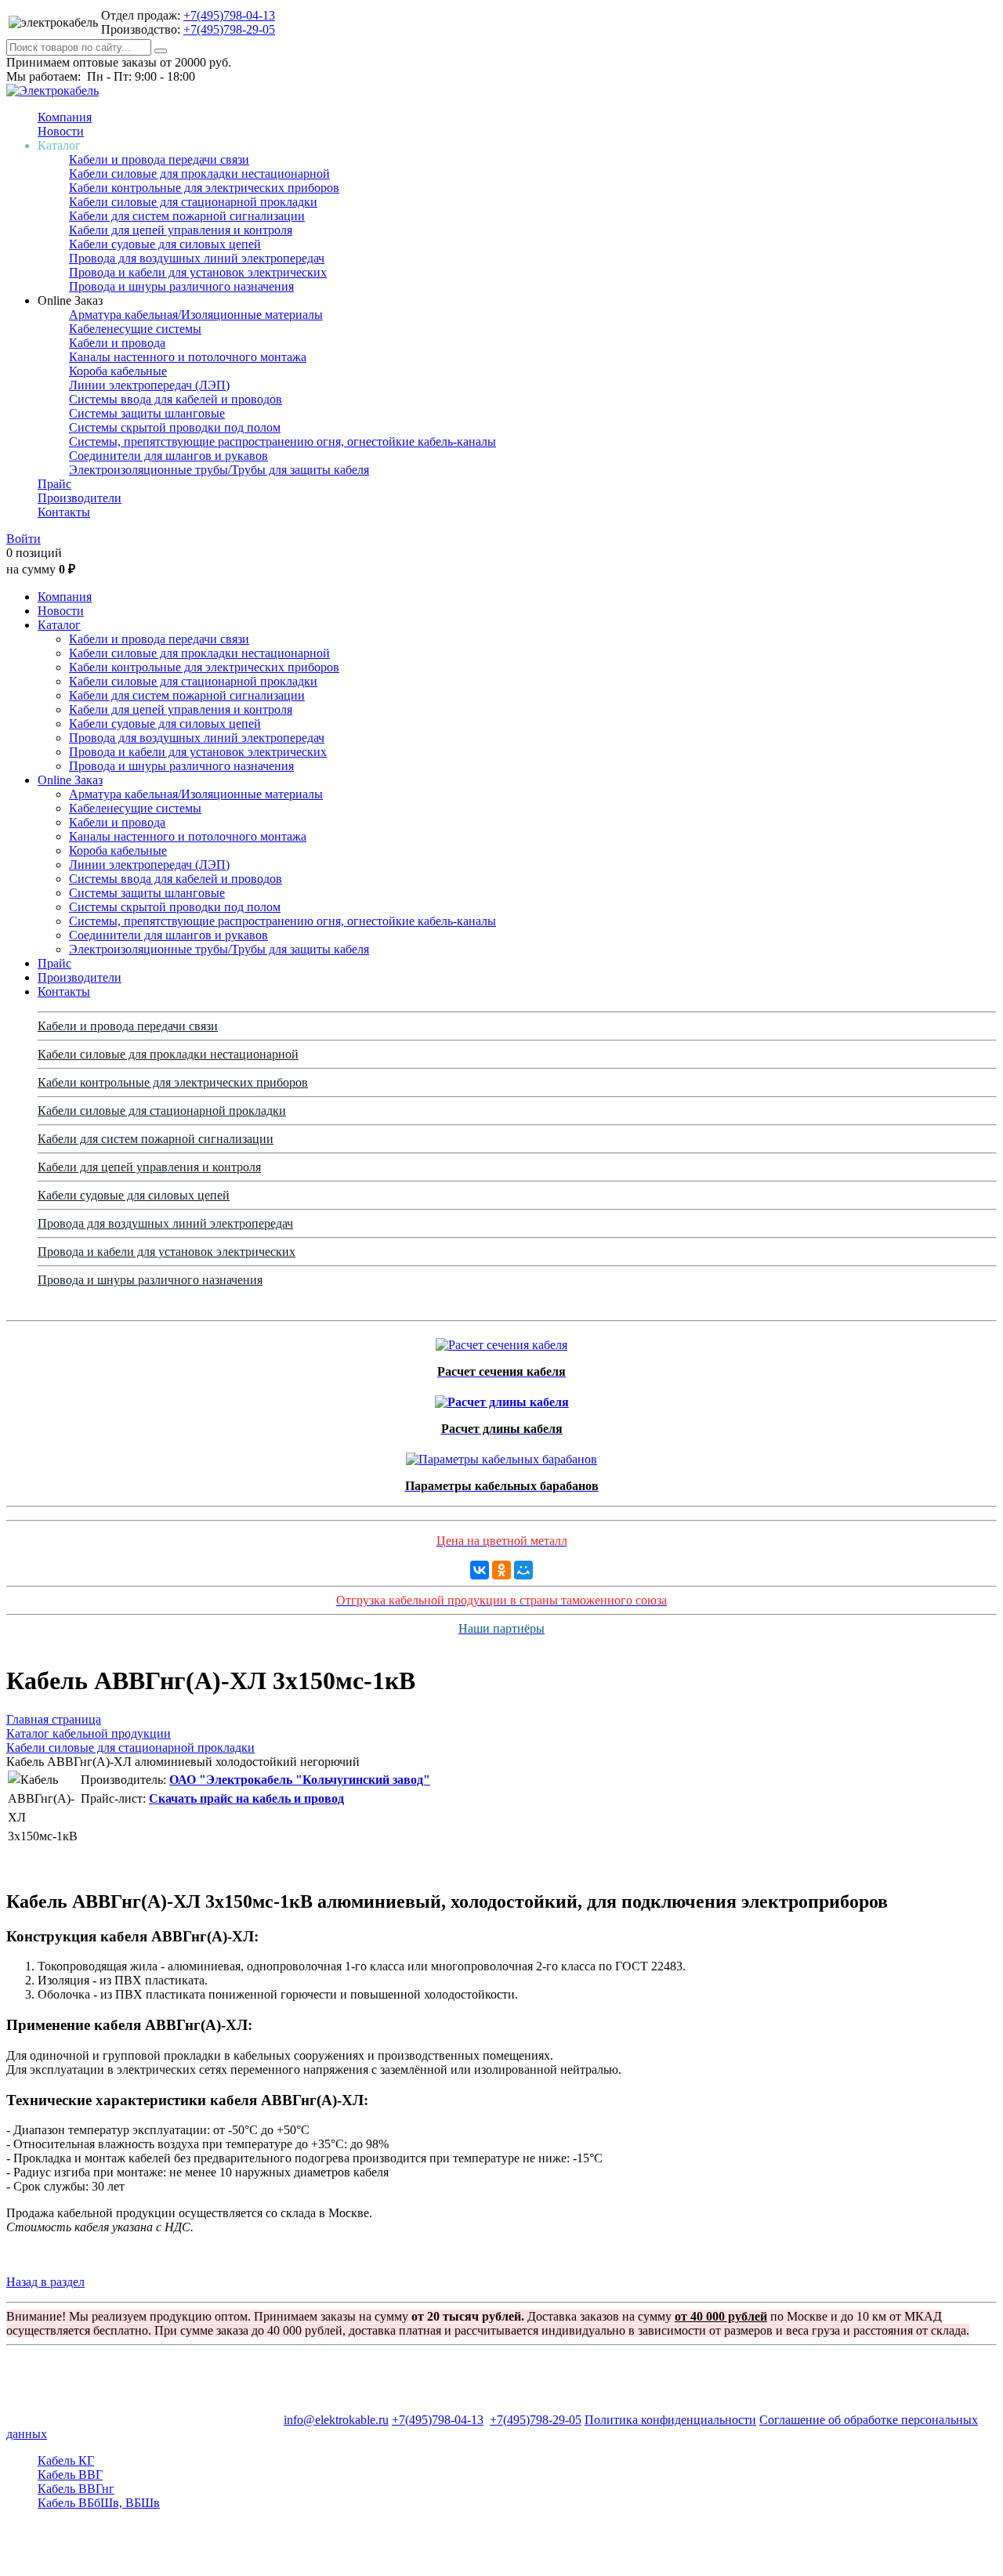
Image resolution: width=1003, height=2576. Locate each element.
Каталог (59, 625)
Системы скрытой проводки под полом (175, 427)
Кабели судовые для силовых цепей (165, 244)
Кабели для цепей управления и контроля (181, 230)
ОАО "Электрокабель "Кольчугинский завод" (300, 1780)
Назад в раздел (45, 2282)
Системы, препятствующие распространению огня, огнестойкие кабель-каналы (282, 441)
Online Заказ (70, 780)
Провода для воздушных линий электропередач (197, 258)
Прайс (54, 484)
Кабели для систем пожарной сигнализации (187, 216)
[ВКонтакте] (480, 1570)
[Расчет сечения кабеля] (501, 1341)
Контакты (64, 512)
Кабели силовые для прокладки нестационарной (199, 174)
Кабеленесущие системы (135, 329)
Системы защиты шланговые (147, 413)
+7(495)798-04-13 (229, 15)
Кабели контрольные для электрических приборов (204, 188)
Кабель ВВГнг (76, 2489)
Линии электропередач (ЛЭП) (149, 385)
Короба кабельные (118, 371)
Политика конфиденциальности (670, 2420)
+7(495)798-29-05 (229, 29)
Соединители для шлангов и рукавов (168, 456)
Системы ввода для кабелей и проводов (176, 399)
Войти (24, 539)
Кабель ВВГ (70, 2475)
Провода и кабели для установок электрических (198, 272)
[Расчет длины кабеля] (502, 1398)
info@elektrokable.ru (336, 2420)
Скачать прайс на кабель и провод (246, 1798)
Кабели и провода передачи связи (159, 159)
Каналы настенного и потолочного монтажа (188, 357)
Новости (61, 131)
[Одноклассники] (501, 1570)
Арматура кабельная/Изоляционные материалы (196, 315)
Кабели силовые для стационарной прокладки (193, 202)
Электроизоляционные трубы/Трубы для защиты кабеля (219, 470)
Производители (80, 498)
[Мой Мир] (523, 1570)
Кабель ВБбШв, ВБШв (99, 2503)
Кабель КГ (66, 2460)
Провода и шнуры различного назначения (181, 286)
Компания (65, 117)
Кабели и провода (117, 343)
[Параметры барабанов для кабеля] (501, 1455)
